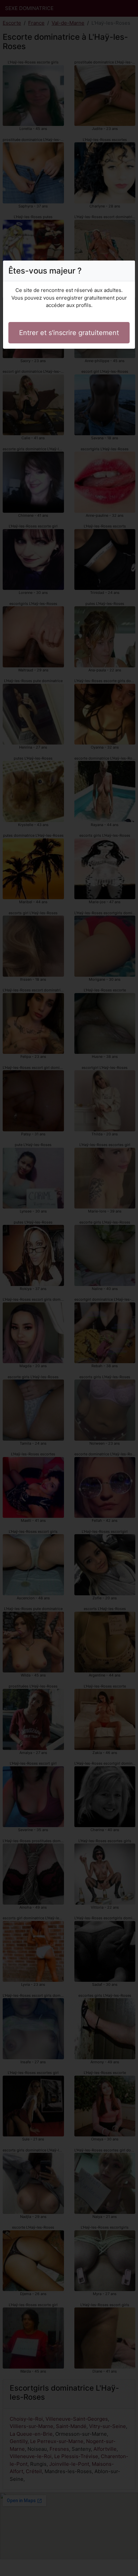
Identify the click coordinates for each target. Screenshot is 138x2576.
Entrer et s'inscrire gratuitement (69, 333)
